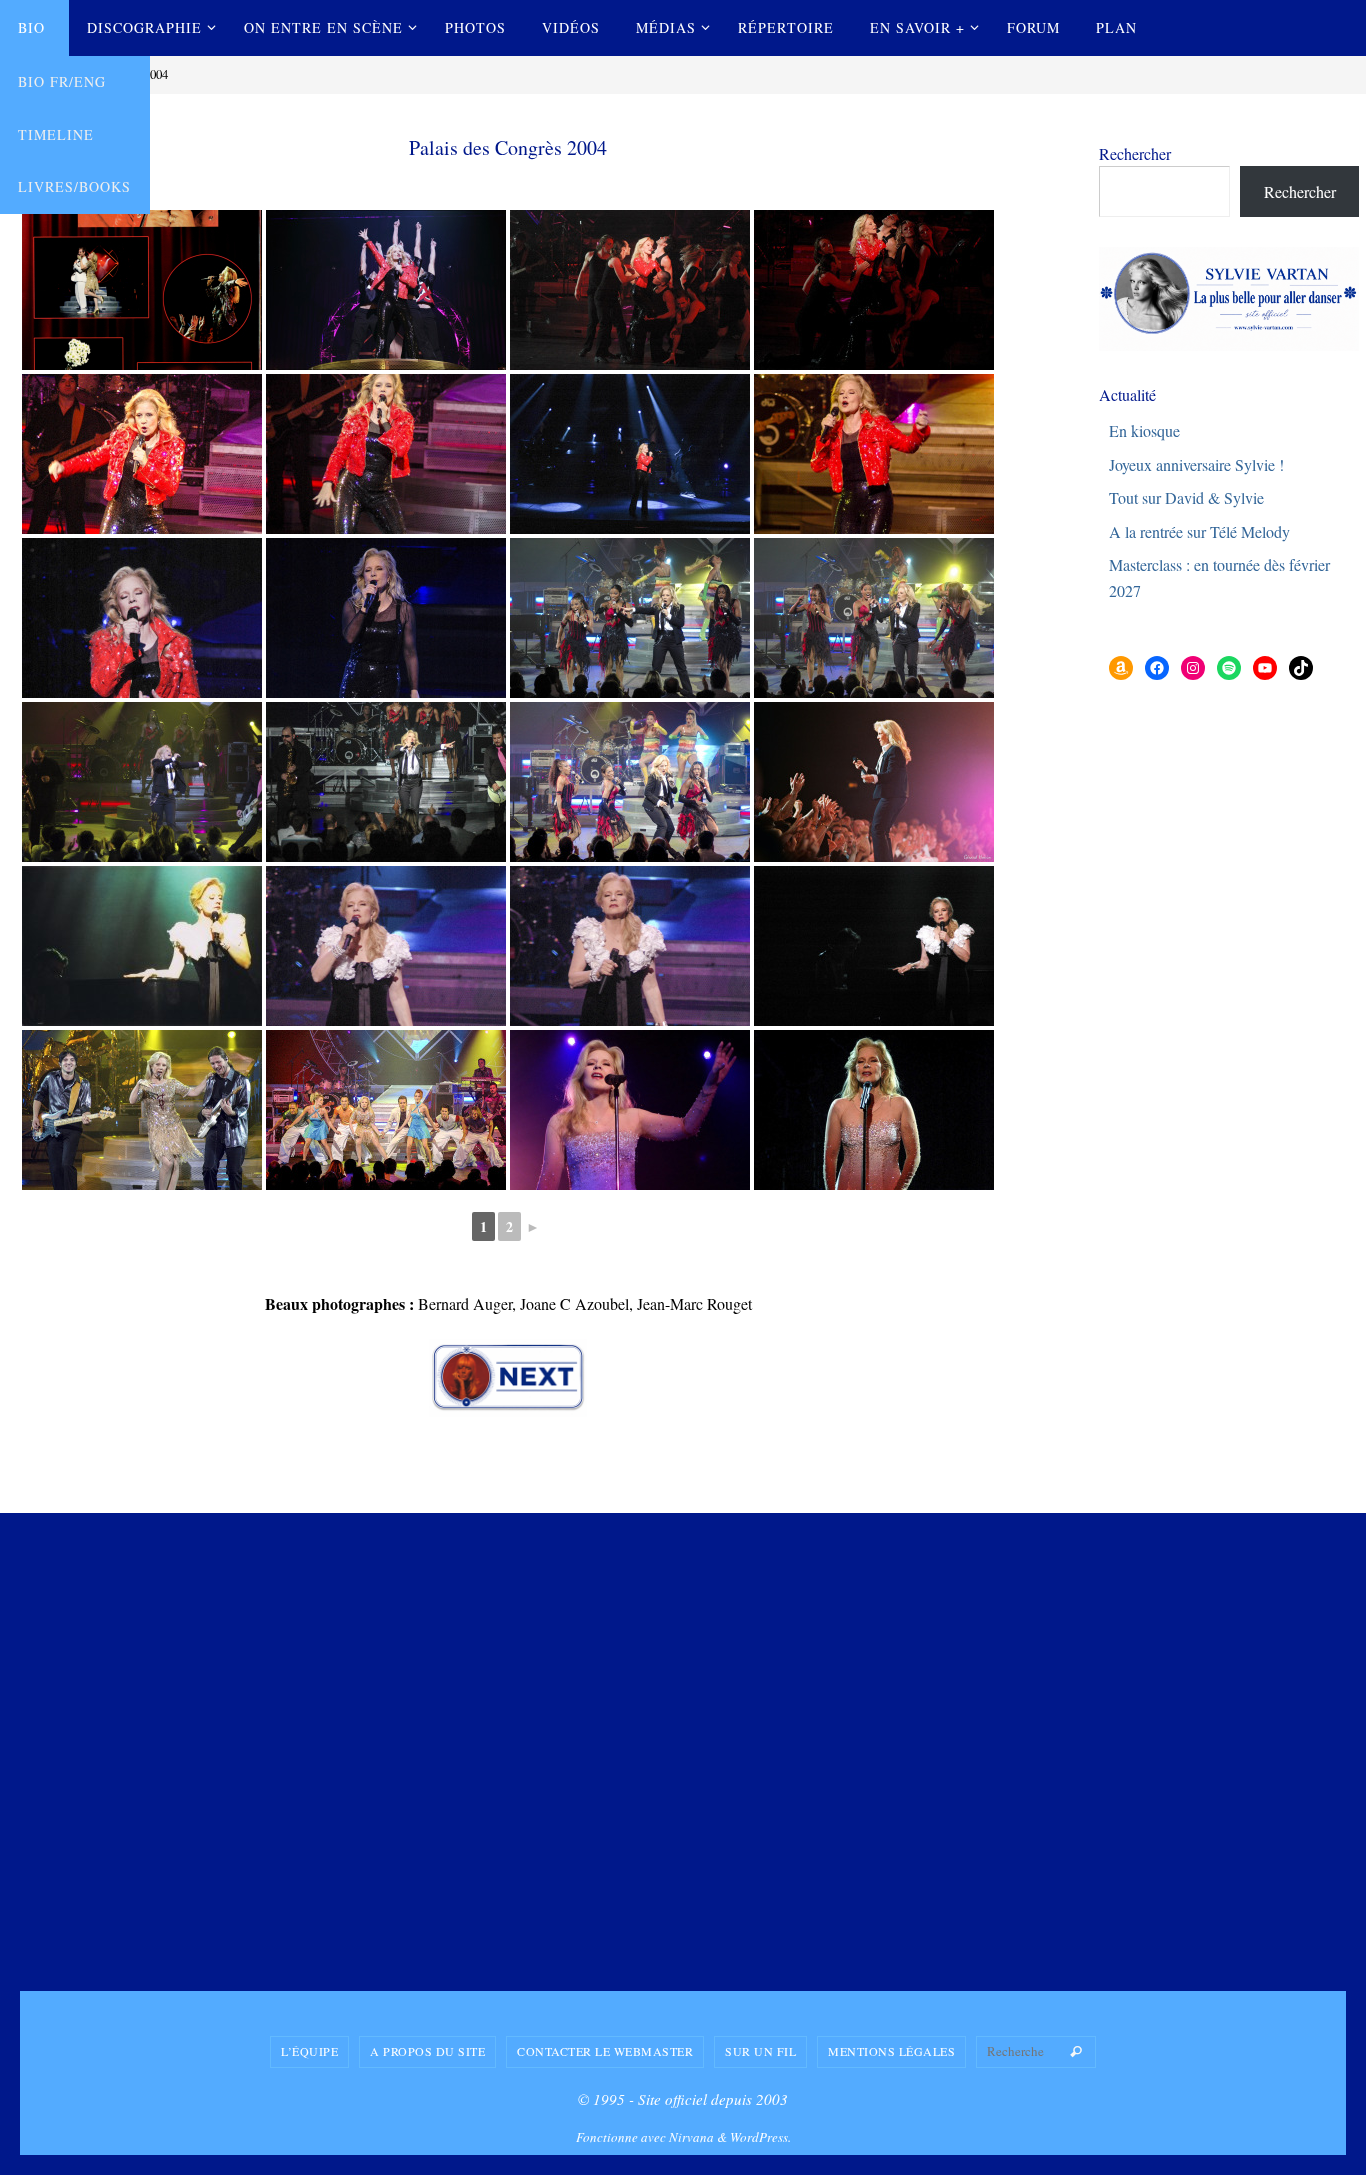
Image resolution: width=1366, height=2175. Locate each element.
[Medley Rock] (630, 618)
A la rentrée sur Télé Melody (1199, 531)
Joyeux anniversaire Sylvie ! (1196, 464)
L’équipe (309, 2051)
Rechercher (1135, 153)
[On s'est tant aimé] (386, 946)
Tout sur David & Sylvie (1186, 497)
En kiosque (1144, 430)
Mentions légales (891, 2051)
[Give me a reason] (386, 1110)
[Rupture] (142, 946)
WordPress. (760, 2137)
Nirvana (691, 2137)
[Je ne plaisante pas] (630, 290)
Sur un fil (760, 2051)
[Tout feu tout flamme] (386, 290)
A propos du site (427, 2051)
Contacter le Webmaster (605, 2051)
